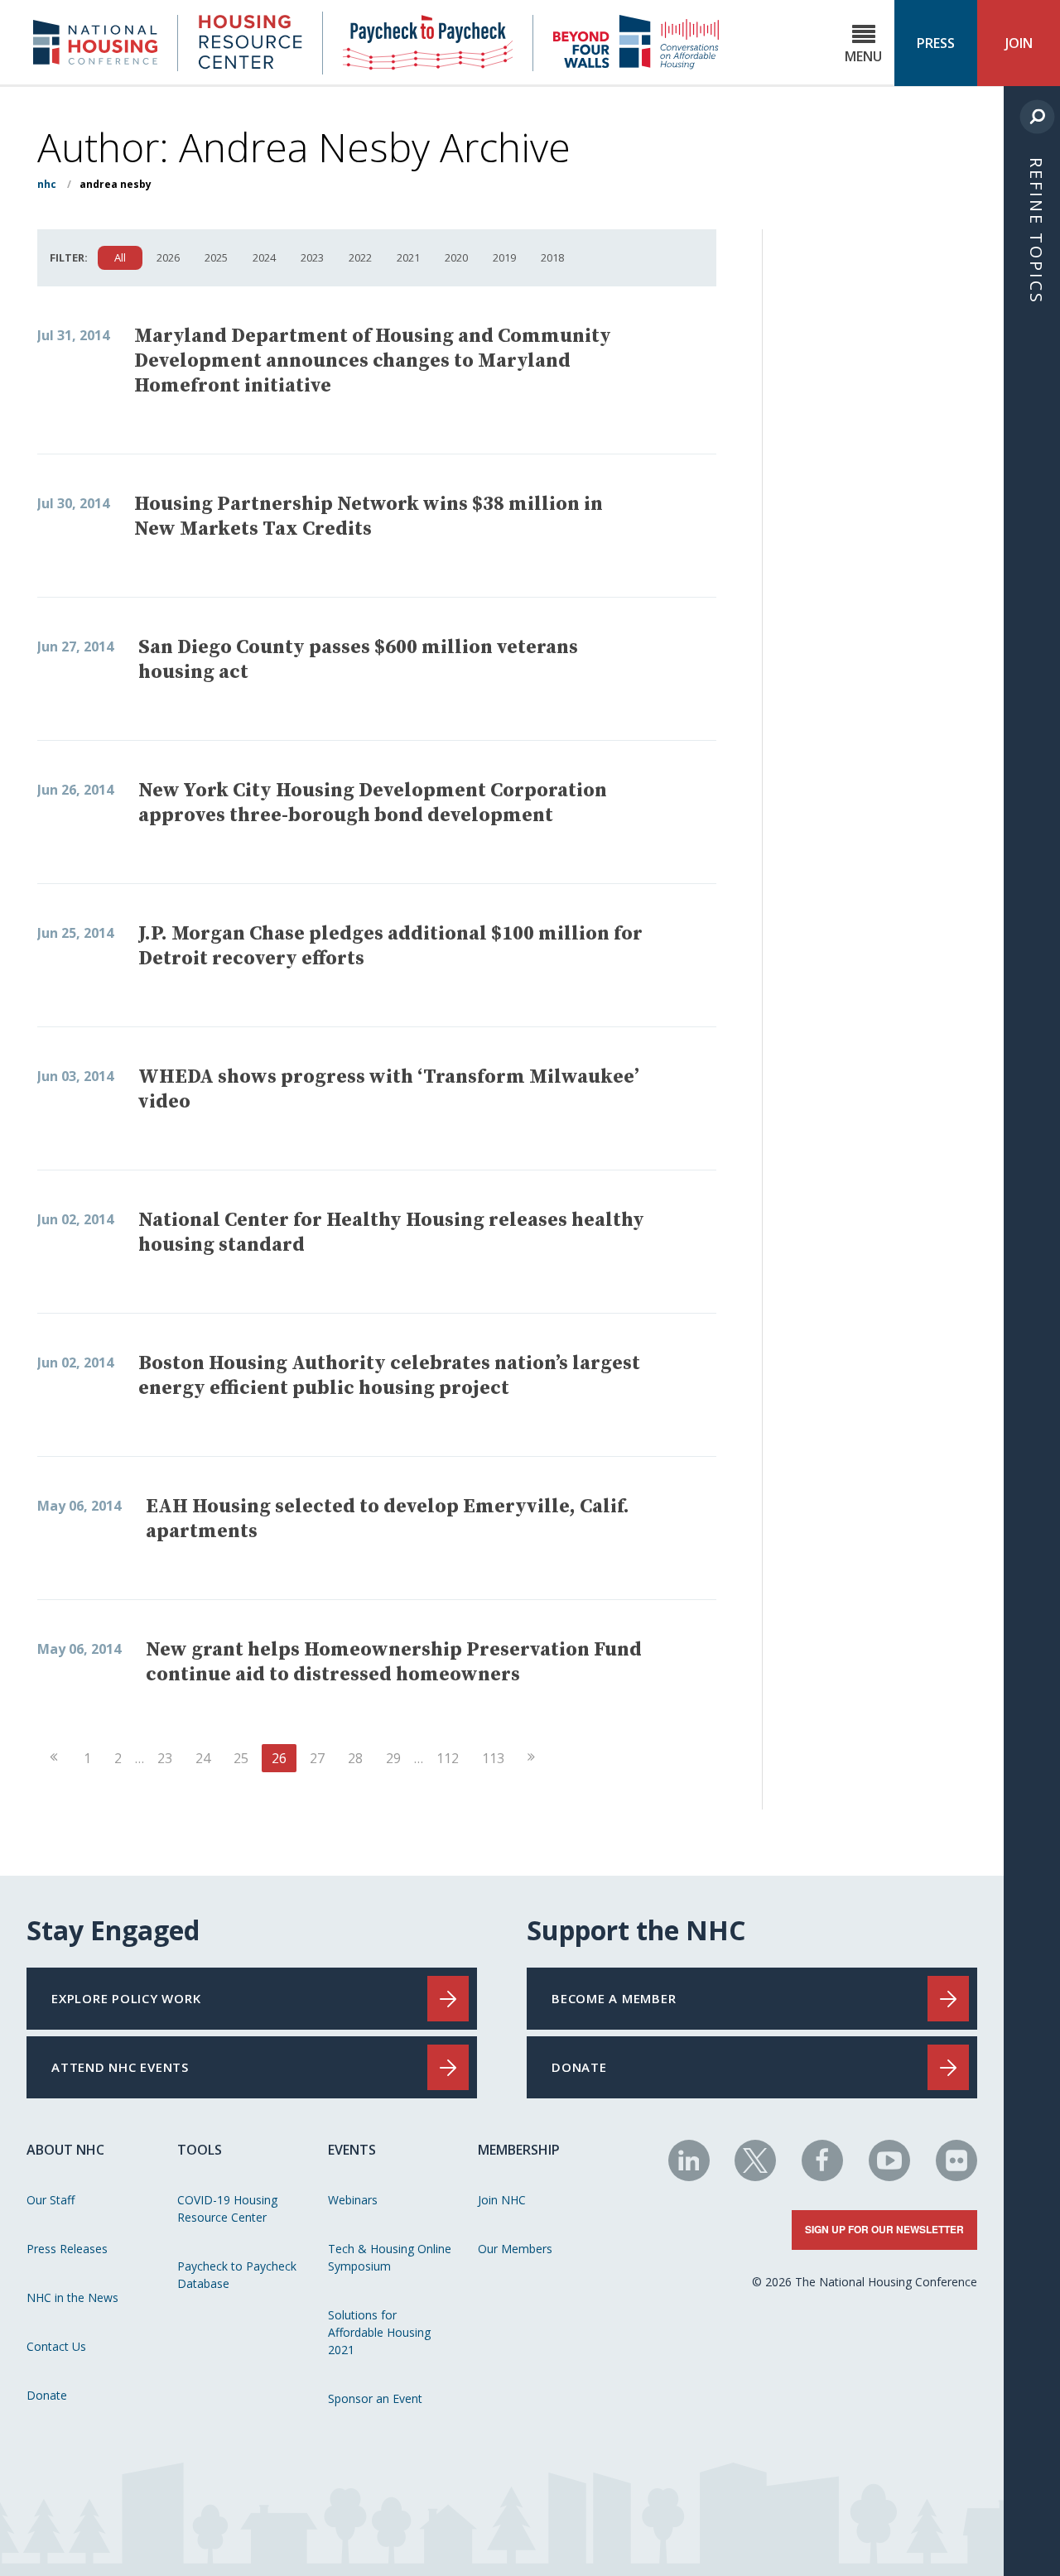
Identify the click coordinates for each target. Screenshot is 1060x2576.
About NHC (65, 2150)
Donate (47, 2395)
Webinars (353, 2200)
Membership (519, 2150)
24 (203, 1758)
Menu (863, 56)
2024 (264, 257)
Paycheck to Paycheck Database (237, 2275)
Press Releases (67, 2249)
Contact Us (56, 2346)
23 (165, 1758)
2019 (504, 257)
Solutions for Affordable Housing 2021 (379, 2332)
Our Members (515, 2249)
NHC (47, 184)
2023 (312, 257)
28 (355, 1758)
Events (352, 2150)
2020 (456, 257)
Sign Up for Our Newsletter (884, 2229)
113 (493, 1758)
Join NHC (502, 2200)
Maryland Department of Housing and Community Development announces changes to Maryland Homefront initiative (373, 361)
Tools (200, 2150)
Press (936, 43)
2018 (552, 257)
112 (448, 1758)
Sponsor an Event (375, 2398)
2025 (216, 257)
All (120, 257)
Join (1019, 43)
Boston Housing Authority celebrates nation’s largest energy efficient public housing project (389, 1376)
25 (241, 1758)
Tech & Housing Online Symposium (390, 2257)
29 (393, 1758)
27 (317, 1758)
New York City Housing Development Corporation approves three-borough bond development (373, 803)
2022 (360, 257)
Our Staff (51, 2200)
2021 (408, 257)
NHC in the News (72, 2297)
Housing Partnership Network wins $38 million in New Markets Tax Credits (369, 517)
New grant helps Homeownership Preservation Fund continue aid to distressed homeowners (394, 1662)
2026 (168, 257)
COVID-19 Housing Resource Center (227, 2208)
